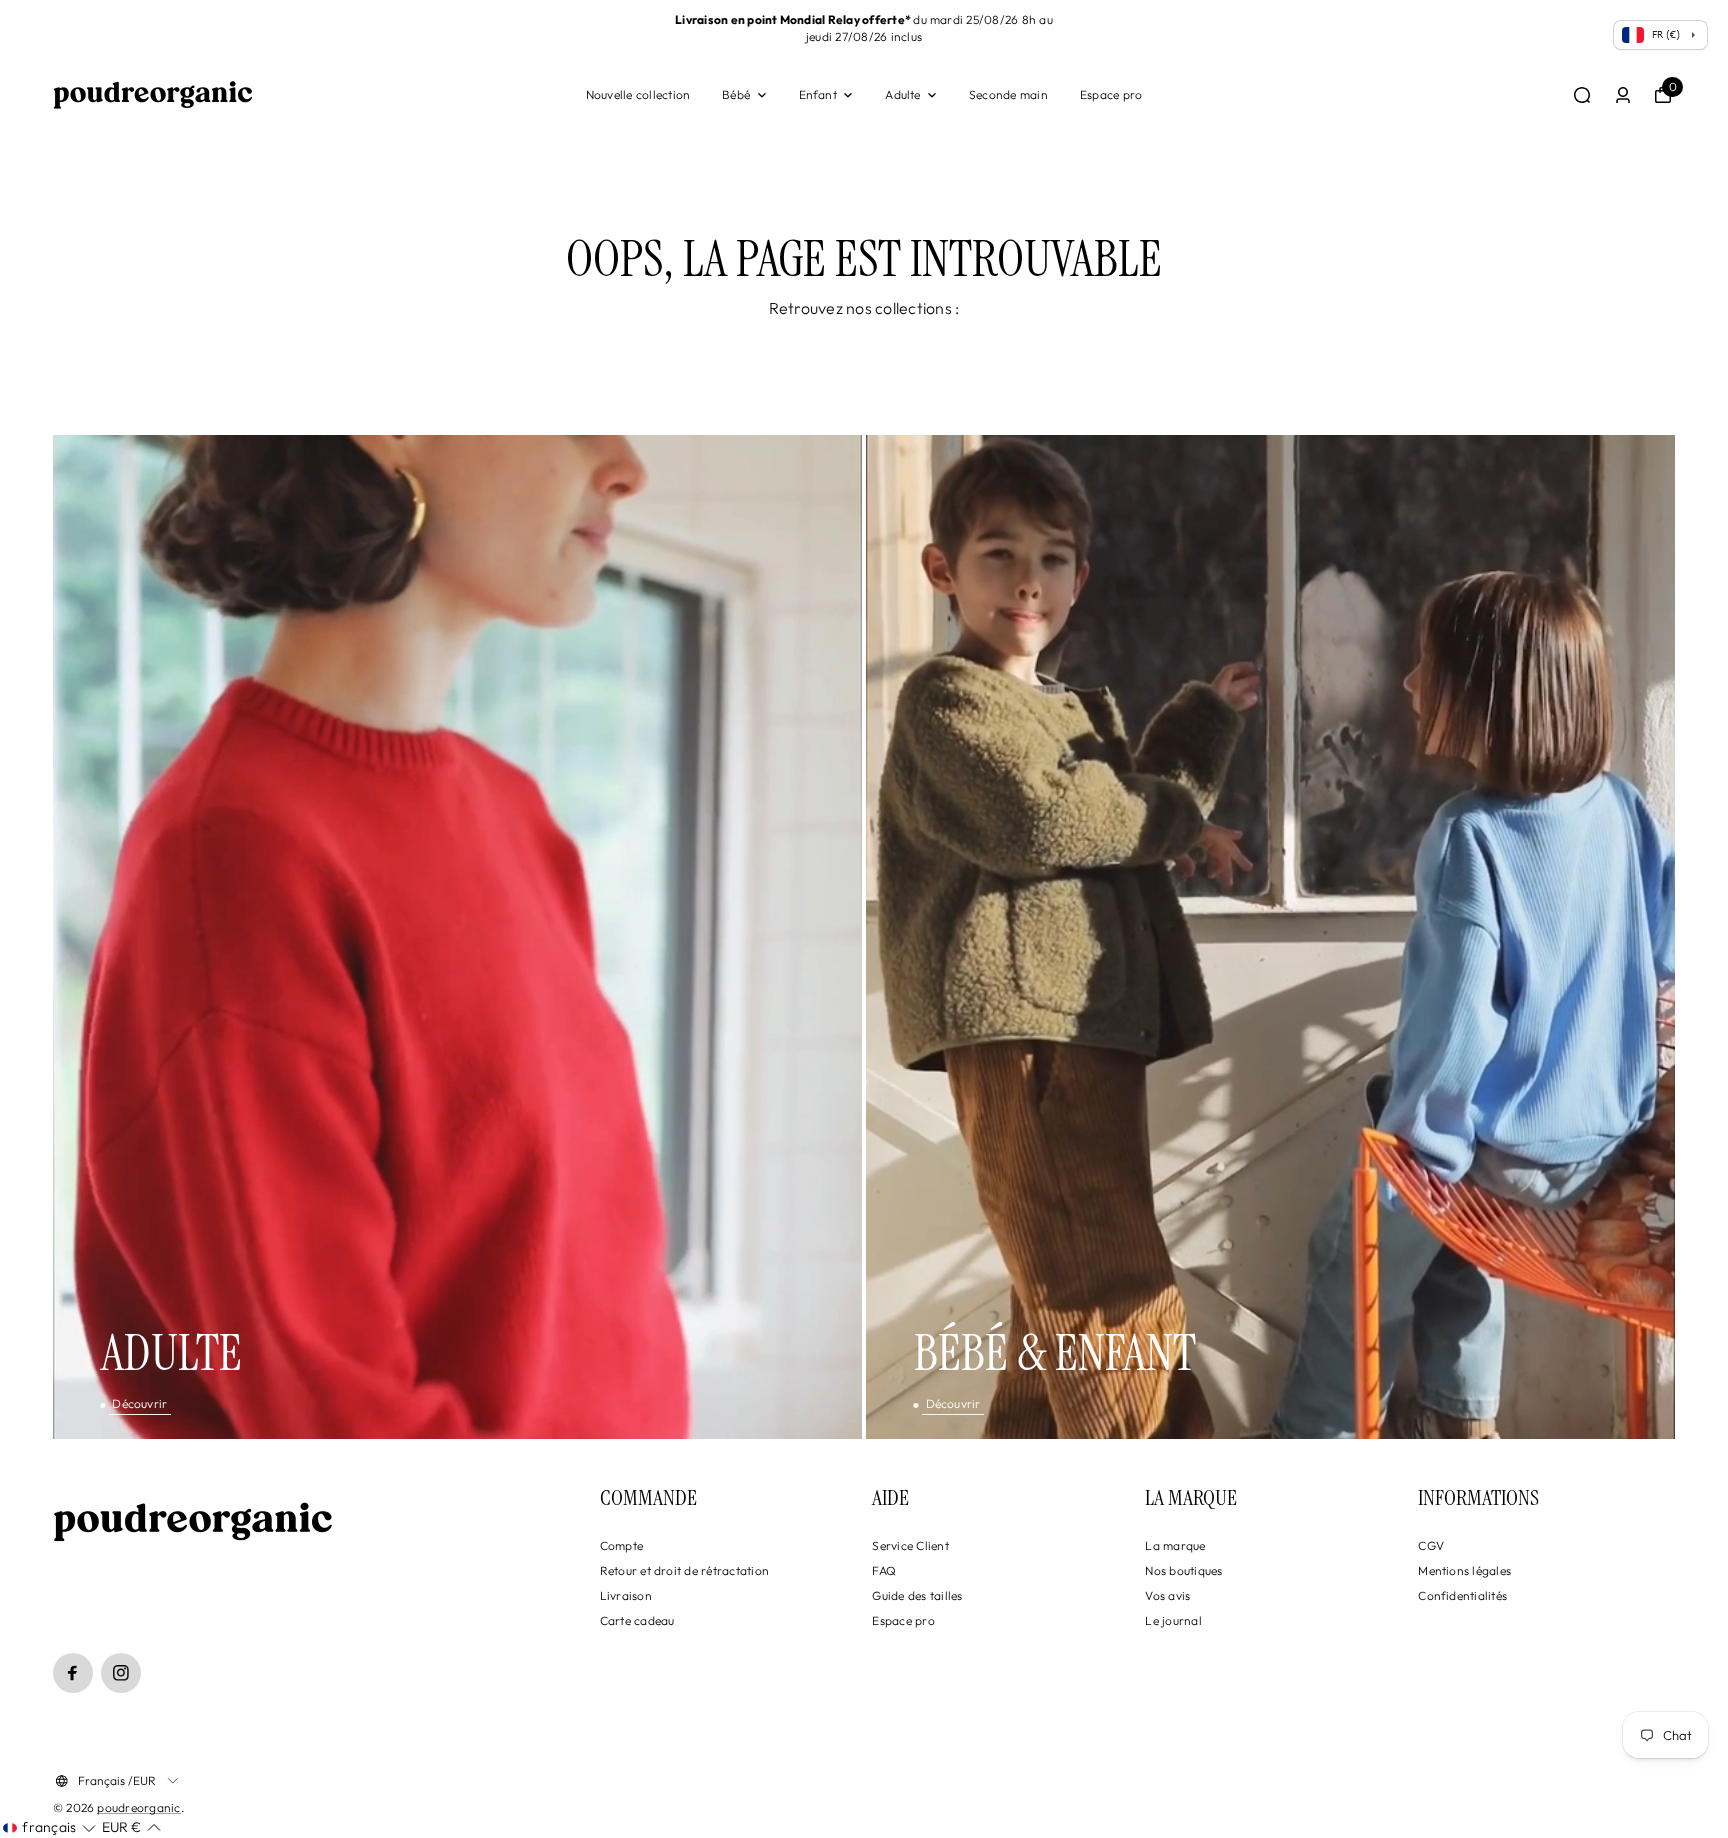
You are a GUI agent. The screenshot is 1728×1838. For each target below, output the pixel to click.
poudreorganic (138, 1807)
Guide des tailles (917, 1595)
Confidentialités (1462, 1595)
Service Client (910, 1545)
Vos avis (1167, 1595)
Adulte (902, 94)
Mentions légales (1464, 1570)
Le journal (1173, 1620)
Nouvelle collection (638, 94)
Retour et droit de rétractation (684, 1570)
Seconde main (1008, 94)
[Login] (1623, 95)
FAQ (884, 1570)
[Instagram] (121, 1673)
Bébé (736, 94)
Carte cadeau (637, 1620)
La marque (1175, 1545)
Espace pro (1111, 94)
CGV (1431, 1545)
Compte (621, 1545)
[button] (49, 1828)
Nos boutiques (1183, 1570)
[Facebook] (73, 1673)
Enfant (818, 94)
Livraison (626, 1595)
